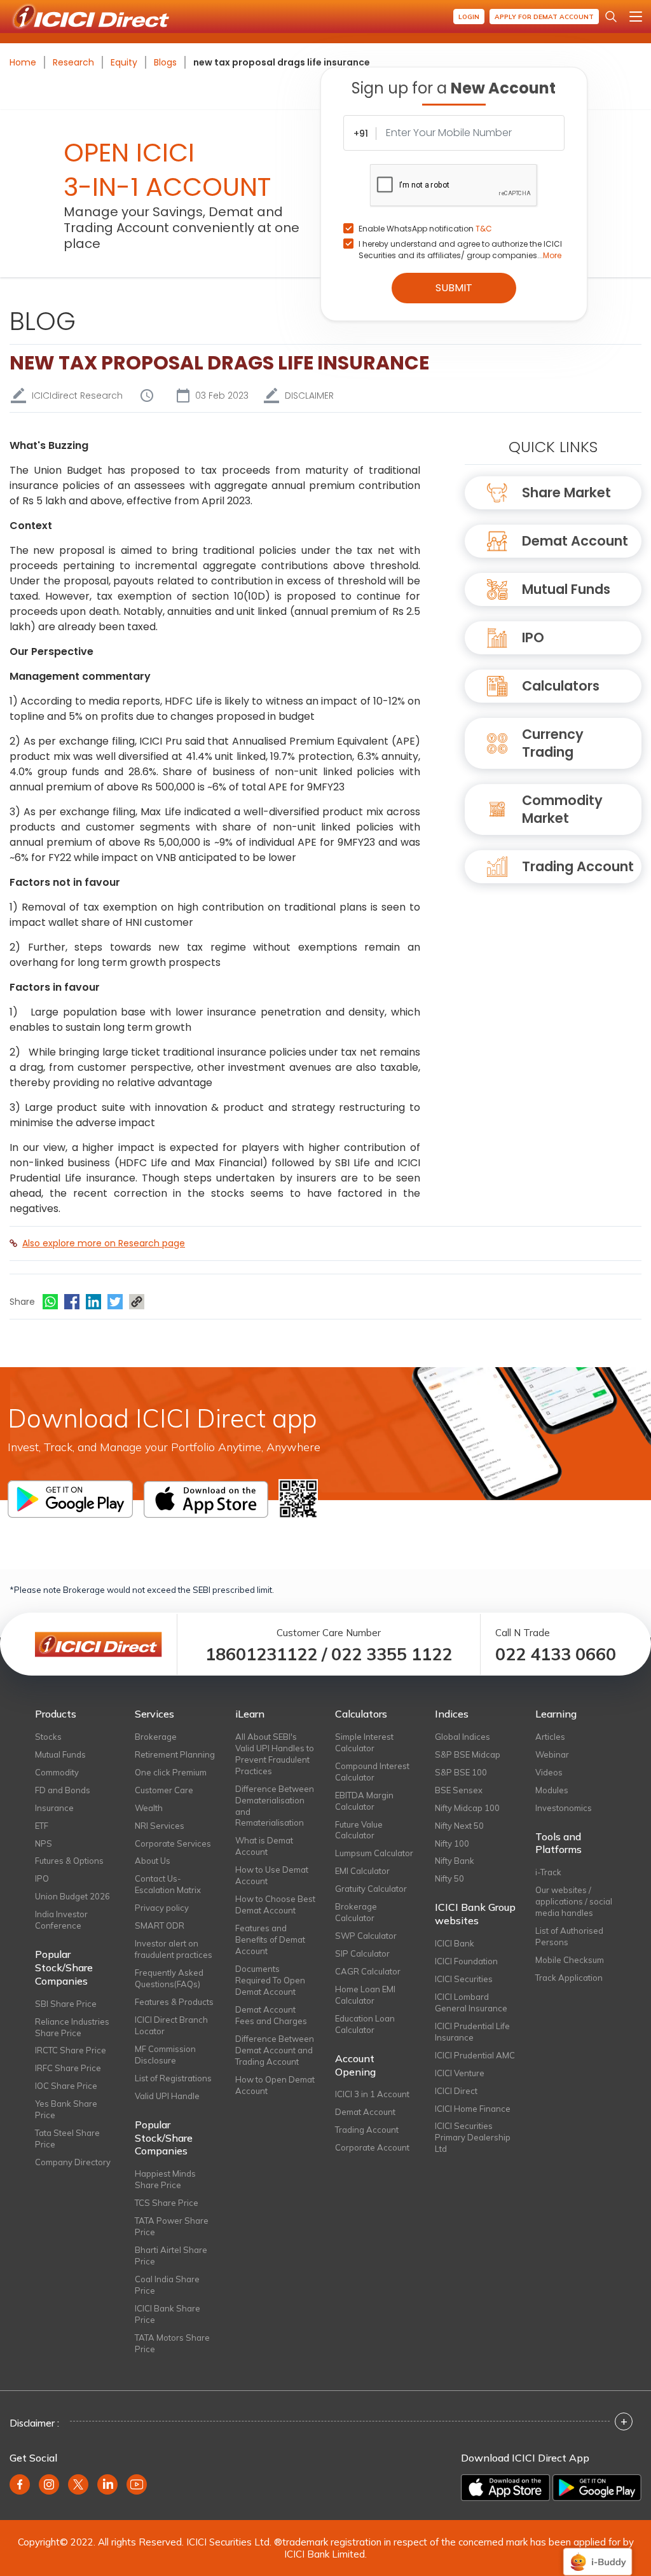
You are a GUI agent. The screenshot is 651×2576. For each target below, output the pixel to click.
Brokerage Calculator (356, 1912)
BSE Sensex (459, 1790)
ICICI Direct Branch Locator (171, 2025)
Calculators (561, 686)
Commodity (57, 1772)
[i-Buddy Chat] (598, 2553)
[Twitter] (115, 1302)
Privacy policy (162, 1908)
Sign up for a (454, 88)
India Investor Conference (61, 1920)
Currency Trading (553, 743)
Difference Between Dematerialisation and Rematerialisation (275, 1806)
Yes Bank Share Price (66, 2109)
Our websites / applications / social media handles (574, 1901)
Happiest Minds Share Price (165, 2179)
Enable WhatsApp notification (425, 229)
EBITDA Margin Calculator (364, 1801)
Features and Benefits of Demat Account (270, 1939)
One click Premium (171, 1772)
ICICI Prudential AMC (475, 2055)
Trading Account (578, 866)
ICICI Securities (464, 1979)
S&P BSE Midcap (468, 1754)
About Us (153, 1861)
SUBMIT (454, 288)
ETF (42, 1826)
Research (73, 62)
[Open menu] (636, 17)
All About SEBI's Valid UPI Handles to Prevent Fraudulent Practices (275, 1754)
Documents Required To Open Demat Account (270, 1980)
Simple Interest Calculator (364, 1742)
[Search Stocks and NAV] (611, 17)
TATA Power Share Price (172, 2226)
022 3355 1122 (392, 1654)
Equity (124, 62)
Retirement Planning (175, 1754)
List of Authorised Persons (569, 1936)
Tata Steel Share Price (67, 2139)
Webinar (552, 1754)
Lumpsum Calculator (374, 1853)
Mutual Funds (566, 589)
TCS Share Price (167, 2203)
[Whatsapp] (50, 1302)
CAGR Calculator (368, 1971)
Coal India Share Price (167, 2285)
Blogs (165, 62)
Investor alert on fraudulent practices (174, 1949)
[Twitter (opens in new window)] (78, 2484)
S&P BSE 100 (461, 1772)
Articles (550, 1737)
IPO (533, 637)
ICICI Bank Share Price (168, 2314)
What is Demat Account (264, 1846)
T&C (484, 229)
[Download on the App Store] (505, 2488)
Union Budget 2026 (72, 1896)
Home (23, 62)
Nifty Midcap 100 (467, 1808)
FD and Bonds (63, 1790)
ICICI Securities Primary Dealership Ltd (473, 2137)
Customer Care (164, 1790)
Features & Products (174, 2002)
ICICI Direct (456, 2091)
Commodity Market (562, 809)
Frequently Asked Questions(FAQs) (169, 1978)
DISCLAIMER (309, 396)
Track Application (569, 1978)
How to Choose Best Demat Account (275, 1904)
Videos (549, 1772)
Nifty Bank (455, 1861)
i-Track (548, 1872)
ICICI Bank (455, 1943)
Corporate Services (173, 1843)
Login (469, 17)
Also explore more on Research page (104, 1243)
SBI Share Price (66, 2004)
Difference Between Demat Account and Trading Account (275, 2050)
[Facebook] (72, 1302)
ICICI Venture (460, 2073)
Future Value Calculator (359, 1830)
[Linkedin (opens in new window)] (107, 2484)
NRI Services (160, 1826)
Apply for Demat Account (544, 17)
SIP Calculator (362, 1953)
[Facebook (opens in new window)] (20, 2484)
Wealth (149, 1808)
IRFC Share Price (68, 2068)
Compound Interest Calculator (372, 1772)
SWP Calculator (366, 1936)
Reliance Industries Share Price (72, 2027)
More (552, 255)
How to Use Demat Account (272, 1875)
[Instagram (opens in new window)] (49, 2484)
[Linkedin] (93, 1302)
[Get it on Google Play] (597, 2488)
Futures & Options (69, 1861)
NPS (44, 1843)
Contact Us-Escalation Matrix (168, 1884)
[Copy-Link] (137, 1302)
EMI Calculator (362, 1871)
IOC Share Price (66, 2086)
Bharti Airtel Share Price (171, 2256)
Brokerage (156, 1737)
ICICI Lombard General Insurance (471, 2002)
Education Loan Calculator (365, 2024)
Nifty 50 (449, 1878)
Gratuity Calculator (371, 1889)
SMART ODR (160, 1925)
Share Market (566, 492)
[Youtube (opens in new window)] (137, 2484)
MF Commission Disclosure (165, 2055)
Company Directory (73, 2162)
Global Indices (463, 1737)
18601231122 (261, 1654)
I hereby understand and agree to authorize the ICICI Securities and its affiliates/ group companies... (460, 250)
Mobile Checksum (570, 1960)
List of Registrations (173, 2078)
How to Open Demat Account (275, 2085)
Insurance (54, 1808)
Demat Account (575, 541)
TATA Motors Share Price (172, 2343)
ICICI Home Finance (473, 2109)
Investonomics (564, 1808)
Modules (552, 1790)
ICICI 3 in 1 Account (372, 2094)
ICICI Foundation (466, 1961)
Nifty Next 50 (459, 1826)
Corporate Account (372, 2147)
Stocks (48, 1737)
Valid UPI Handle (167, 2096)
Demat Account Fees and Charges (271, 2015)
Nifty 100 (452, 1843)
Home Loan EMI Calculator (365, 1995)
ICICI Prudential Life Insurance (472, 2032)
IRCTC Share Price (71, 2050)
